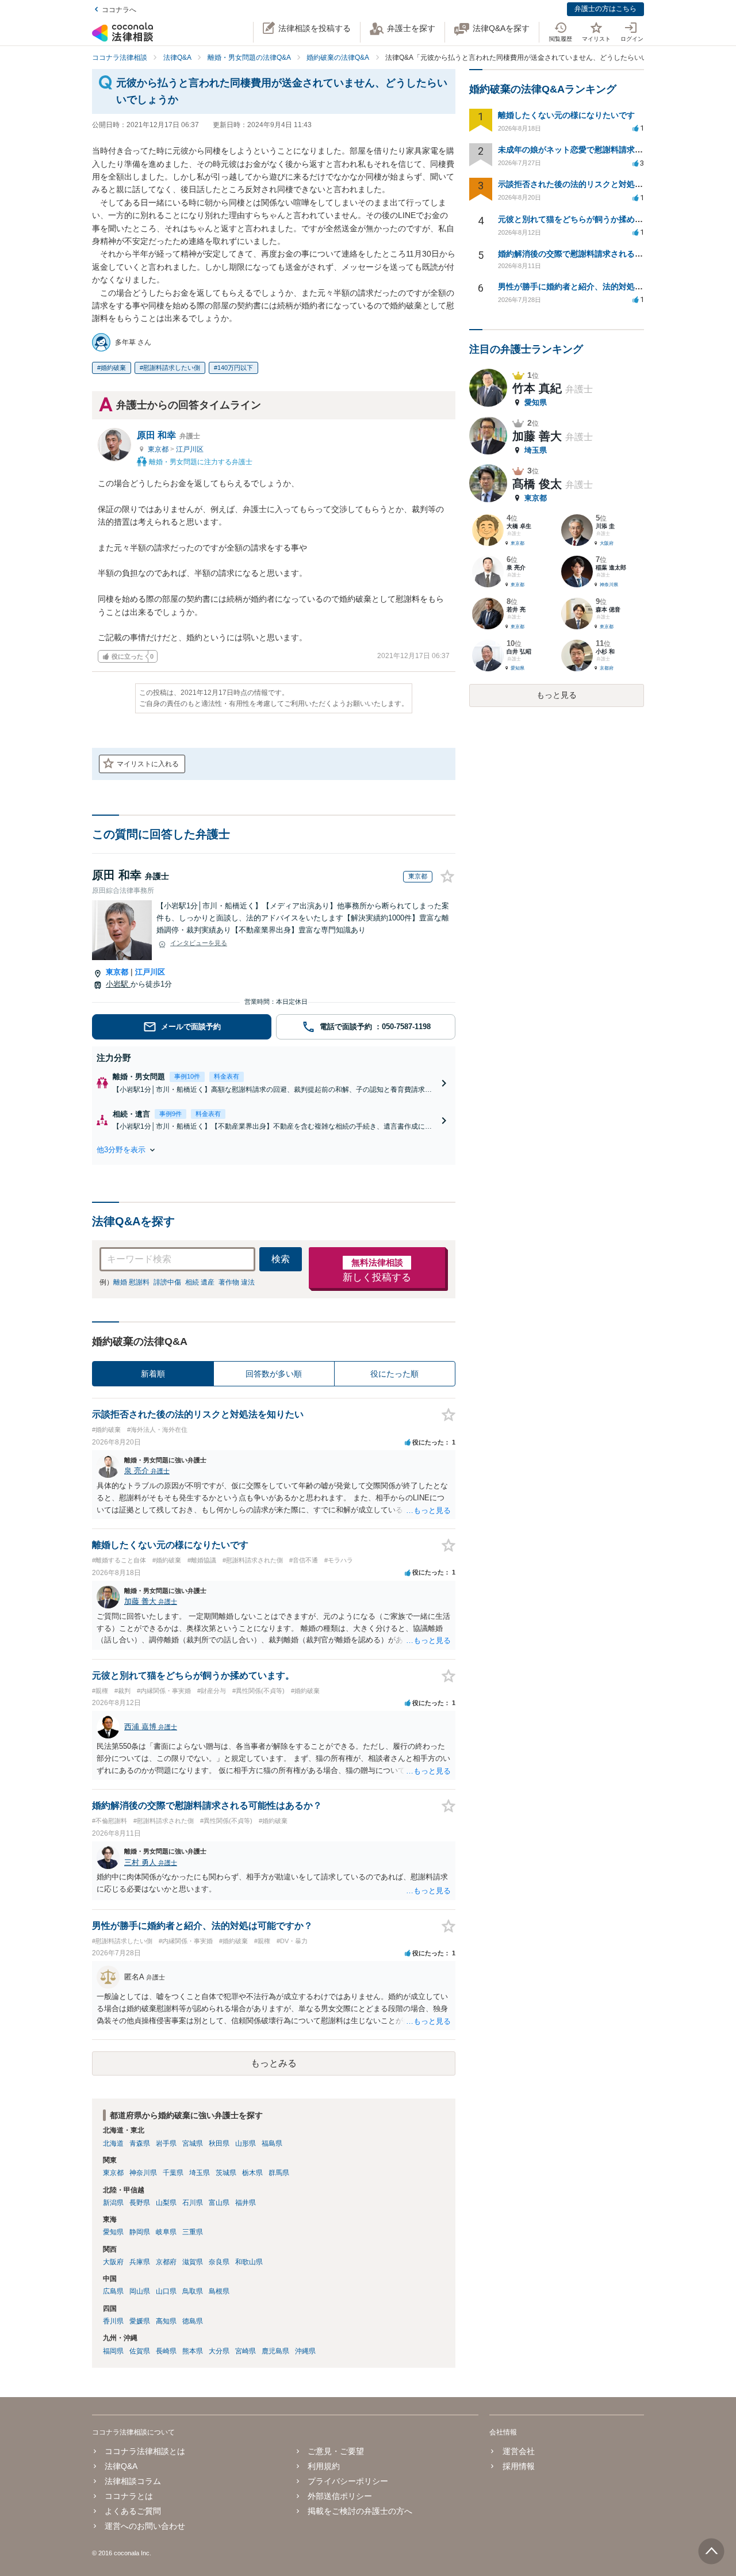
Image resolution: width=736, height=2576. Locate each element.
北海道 (113, 2143)
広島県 (113, 2291)
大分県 (219, 2351)
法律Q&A (121, 2466)
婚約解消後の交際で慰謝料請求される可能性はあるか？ (599, 254)
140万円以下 (235, 368)
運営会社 (518, 2451)
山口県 (166, 2291)
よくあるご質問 (133, 2511)
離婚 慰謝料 (131, 1282)
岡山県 (140, 2291)
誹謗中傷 (167, 1282)
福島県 (272, 2143)
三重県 (193, 2232)
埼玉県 (200, 2173)
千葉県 (173, 2173)
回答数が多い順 (274, 1374)
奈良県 (219, 2262)
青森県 (140, 2143)
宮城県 (193, 2143)
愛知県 (113, 2232)
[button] (274, 1150)
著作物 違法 (237, 1282)
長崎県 (166, 2351)
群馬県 (279, 2173)
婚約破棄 (113, 368)
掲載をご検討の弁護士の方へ (360, 2511)
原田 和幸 (168, 435)
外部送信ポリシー (340, 2496)
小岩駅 (118, 984)
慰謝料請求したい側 (172, 368)
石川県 (193, 2203)
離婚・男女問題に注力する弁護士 (200, 461)
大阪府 (113, 2262)
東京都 (159, 449)
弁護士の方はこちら (605, 9)
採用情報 (518, 2466)
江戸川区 (190, 449)
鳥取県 (193, 2291)
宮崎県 (246, 2351)
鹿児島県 (275, 2351)
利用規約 (324, 2466)
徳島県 (193, 2321)
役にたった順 (394, 1374)
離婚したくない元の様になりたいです (566, 115)
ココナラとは (129, 2496)
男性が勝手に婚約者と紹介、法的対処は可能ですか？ (595, 286)
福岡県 (113, 2351)
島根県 (219, 2291)
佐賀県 (140, 2351)
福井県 (246, 2203)
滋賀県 (193, 2262)
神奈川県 (143, 2173)
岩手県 (166, 2143)
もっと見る (557, 695)
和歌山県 (249, 2262)
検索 (281, 1259)
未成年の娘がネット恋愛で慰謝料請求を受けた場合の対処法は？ (615, 150)
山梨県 (166, 2203)
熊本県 (193, 2351)
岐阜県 (166, 2232)
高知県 (166, 2321)
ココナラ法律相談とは (145, 2451)
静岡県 (140, 2232)
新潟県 (113, 2203)
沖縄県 (305, 2351)
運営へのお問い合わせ (145, 2526)
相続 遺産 (200, 1282)
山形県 (246, 2143)
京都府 (166, 2262)
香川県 (113, 2321)
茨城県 (226, 2173)
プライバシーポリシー (348, 2481)
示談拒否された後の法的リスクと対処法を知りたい (591, 184)
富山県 (219, 2203)
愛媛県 (140, 2321)
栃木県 (252, 2173)
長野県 (140, 2203)
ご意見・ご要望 (336, 2451)
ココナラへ (119, 10)
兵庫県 (140, 2262)
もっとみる (274, 2063)
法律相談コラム (133, 2481)
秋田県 (219, 2143)
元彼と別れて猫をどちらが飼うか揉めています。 (586, 219)
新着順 (153, 1374)
